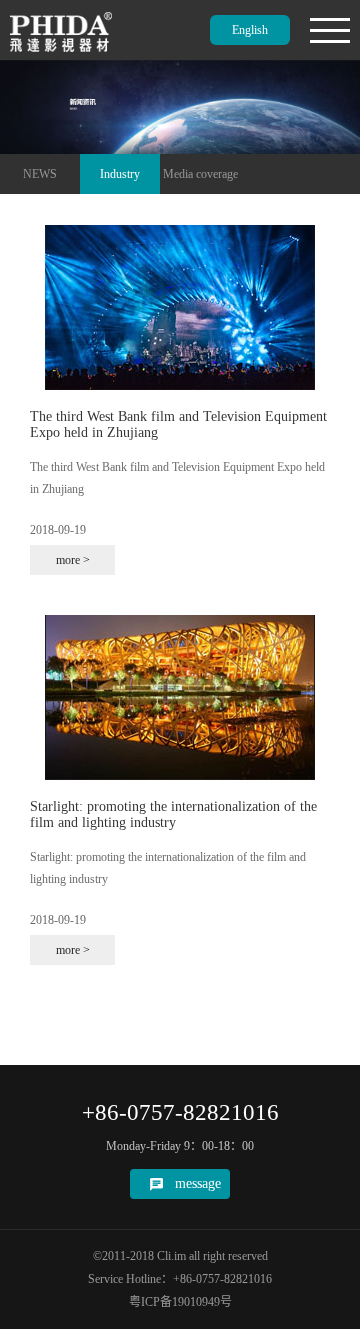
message (198, 1183)
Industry (120, 174)
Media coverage (200, 174)
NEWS (40, 174)
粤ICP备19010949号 (180, 1302)
